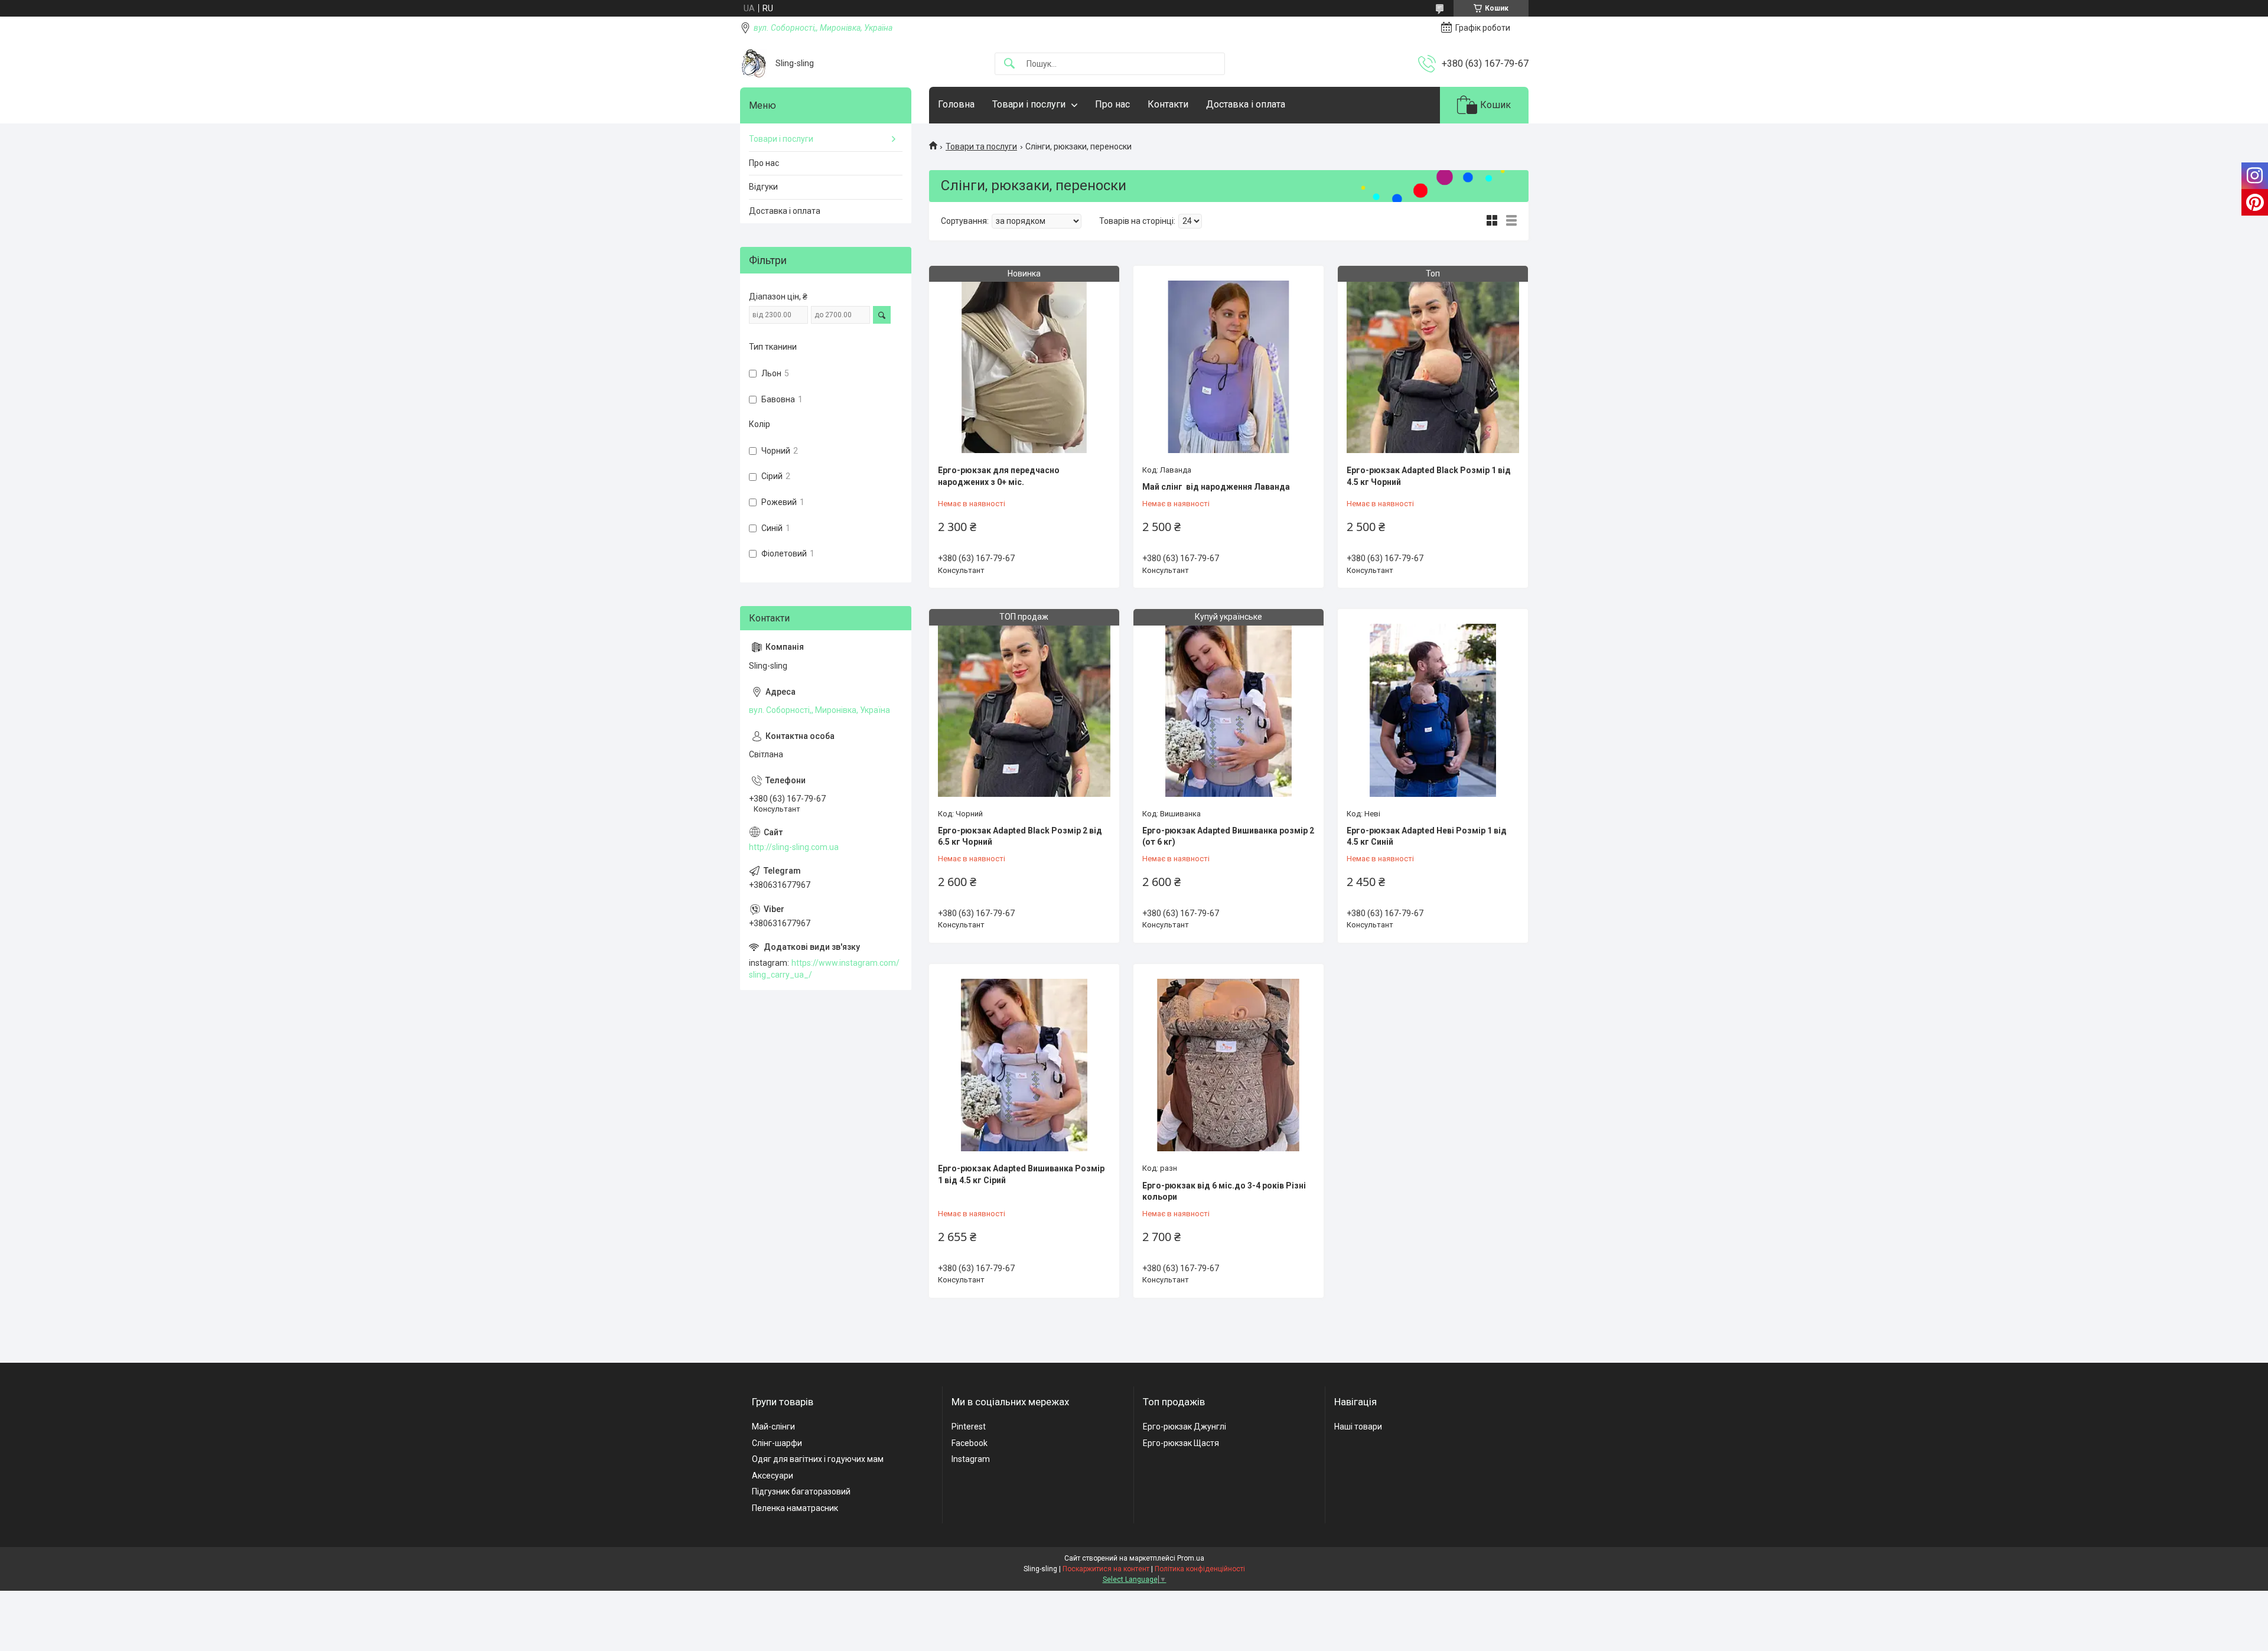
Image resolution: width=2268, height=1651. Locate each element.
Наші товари (1358, 1427)
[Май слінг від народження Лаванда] (1228, 367)
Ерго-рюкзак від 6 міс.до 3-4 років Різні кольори (1224, 1191)
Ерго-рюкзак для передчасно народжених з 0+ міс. (999, 476)
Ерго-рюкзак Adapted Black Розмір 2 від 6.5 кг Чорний (1020, 836)
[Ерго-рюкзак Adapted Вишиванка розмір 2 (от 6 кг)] (1228, 710)
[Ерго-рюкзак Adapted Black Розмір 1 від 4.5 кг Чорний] (1433, 367)
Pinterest (969, 1427)
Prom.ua (1191, 1558)
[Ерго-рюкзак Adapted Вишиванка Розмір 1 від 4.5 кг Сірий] (1024, 1065)
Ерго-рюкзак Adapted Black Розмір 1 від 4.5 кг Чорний (1429, 476)
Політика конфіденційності (1200, 1569)
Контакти (1168, 104)
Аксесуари (773, 1476)
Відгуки (763, 187)
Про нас (1112, 104)
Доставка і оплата (1246, 104)
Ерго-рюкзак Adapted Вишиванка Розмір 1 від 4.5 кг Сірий (1021, 1174)
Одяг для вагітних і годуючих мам (818, 1459)
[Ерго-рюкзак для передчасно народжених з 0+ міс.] (1024, 367)
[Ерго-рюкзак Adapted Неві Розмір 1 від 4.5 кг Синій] (1433, 710)
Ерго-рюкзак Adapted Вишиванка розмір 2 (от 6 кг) (1228, 836)
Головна (956, 104)
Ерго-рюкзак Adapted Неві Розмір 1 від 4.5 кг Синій (1427, 836)
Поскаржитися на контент (1106, 1569)
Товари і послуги (1029, 104)
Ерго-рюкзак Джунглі (1184, 1427)
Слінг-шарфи (777, 1443)
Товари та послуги (981, 146)
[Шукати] (1009, 64)
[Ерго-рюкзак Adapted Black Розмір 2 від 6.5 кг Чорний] (1024, 710)
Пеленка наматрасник (795, 1508)
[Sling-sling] (753, 63)
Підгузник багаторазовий (801, 1492)
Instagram (971, 1459)
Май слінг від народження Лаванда (1216, 487)
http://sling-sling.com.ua (794, 847)
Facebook (970, 1443)
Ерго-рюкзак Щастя (1181, 1443)
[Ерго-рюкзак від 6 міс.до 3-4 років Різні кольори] (1228, 1065)
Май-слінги (773, 1427)
